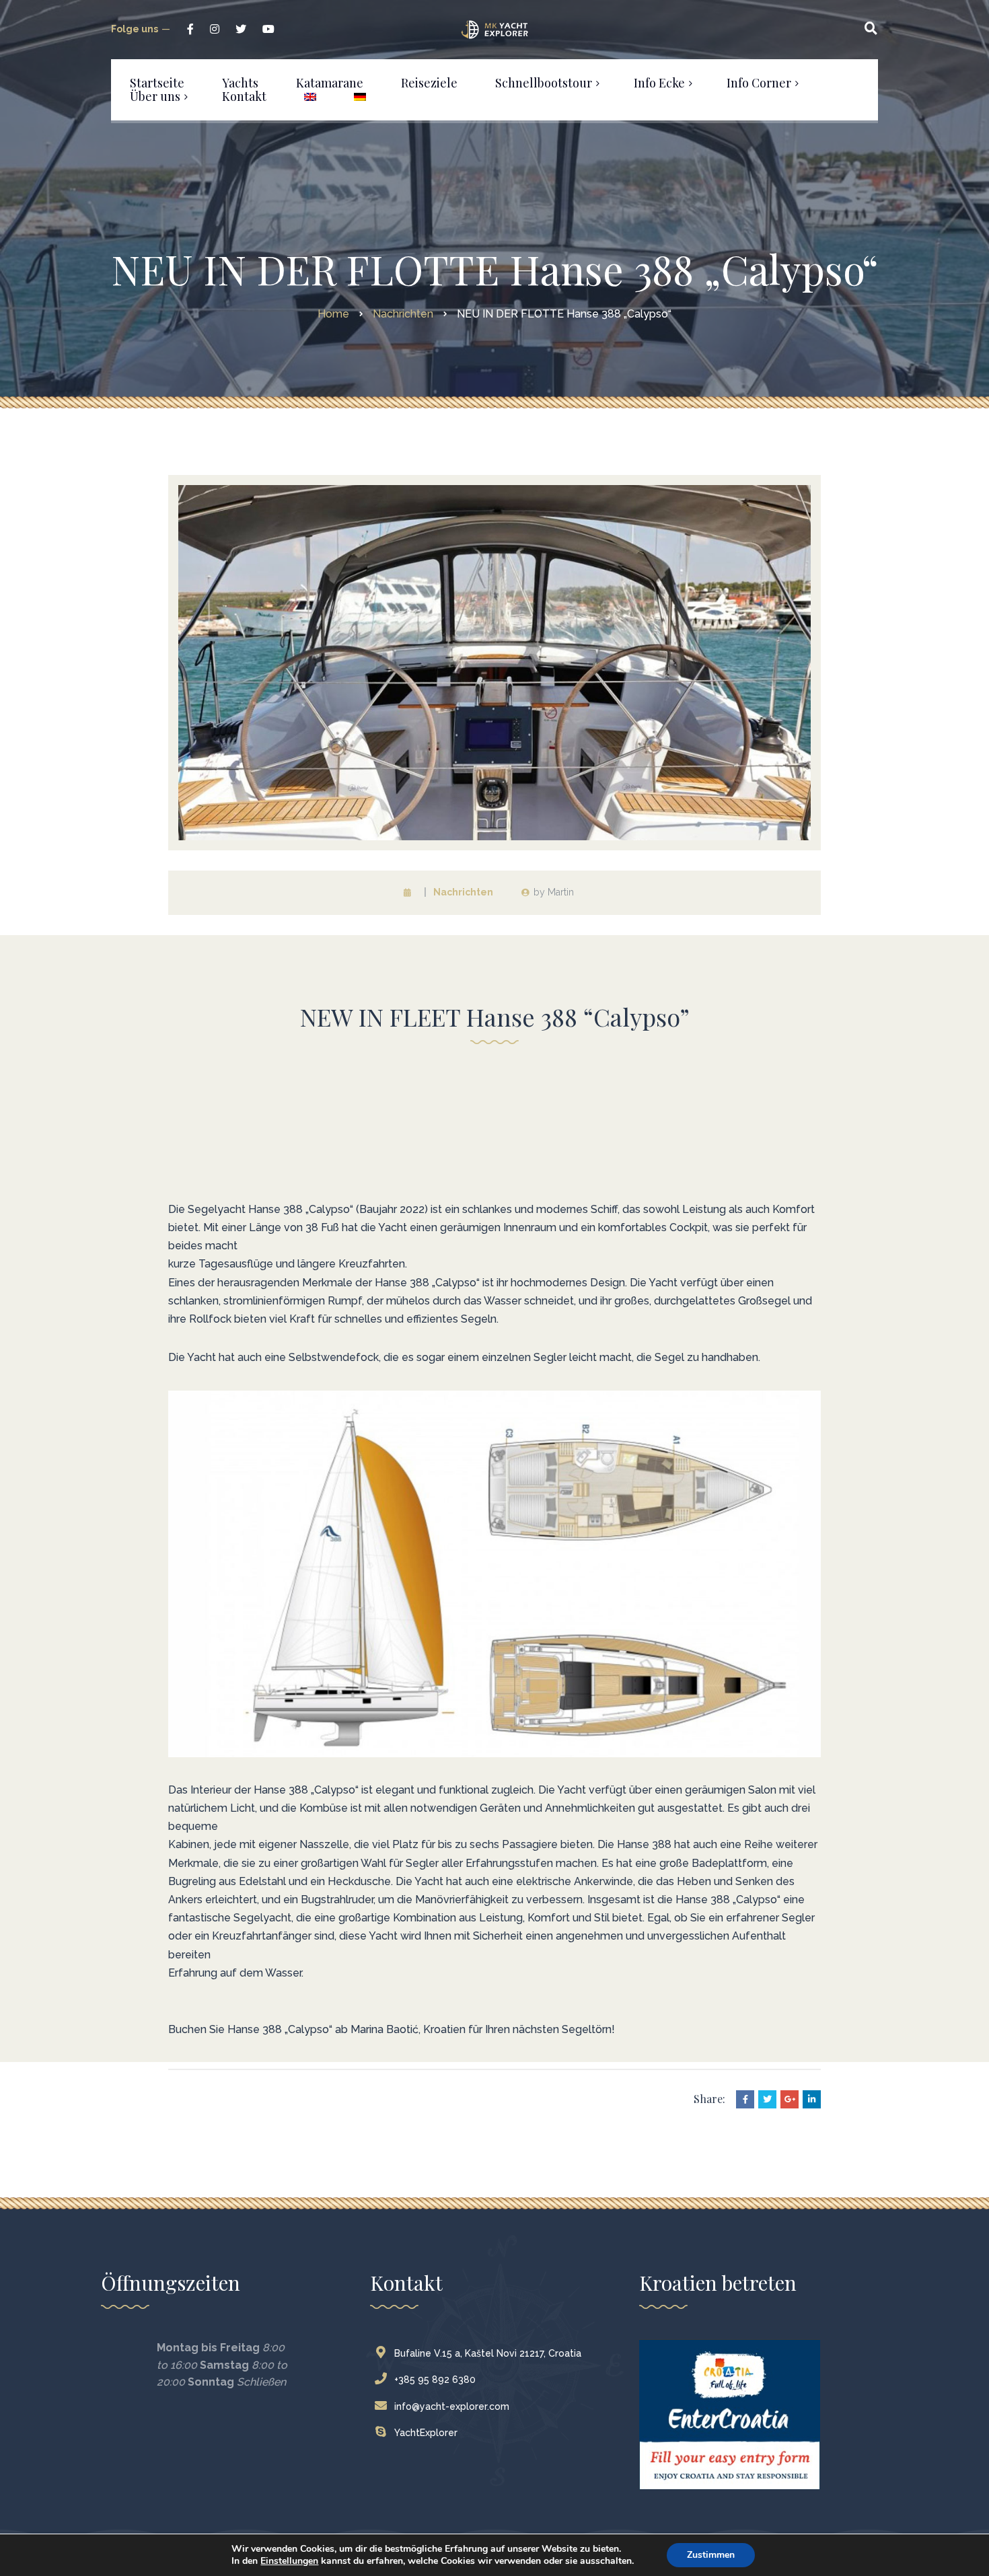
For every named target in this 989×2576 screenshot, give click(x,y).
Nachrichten (463, 892)
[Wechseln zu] (310, 96)
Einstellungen (289, 2561)
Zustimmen (711, 2555)
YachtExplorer (426, 2433)
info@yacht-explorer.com (452, 2406)
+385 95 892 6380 (435, 2380)
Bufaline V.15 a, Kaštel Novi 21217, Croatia (488, 2353)
